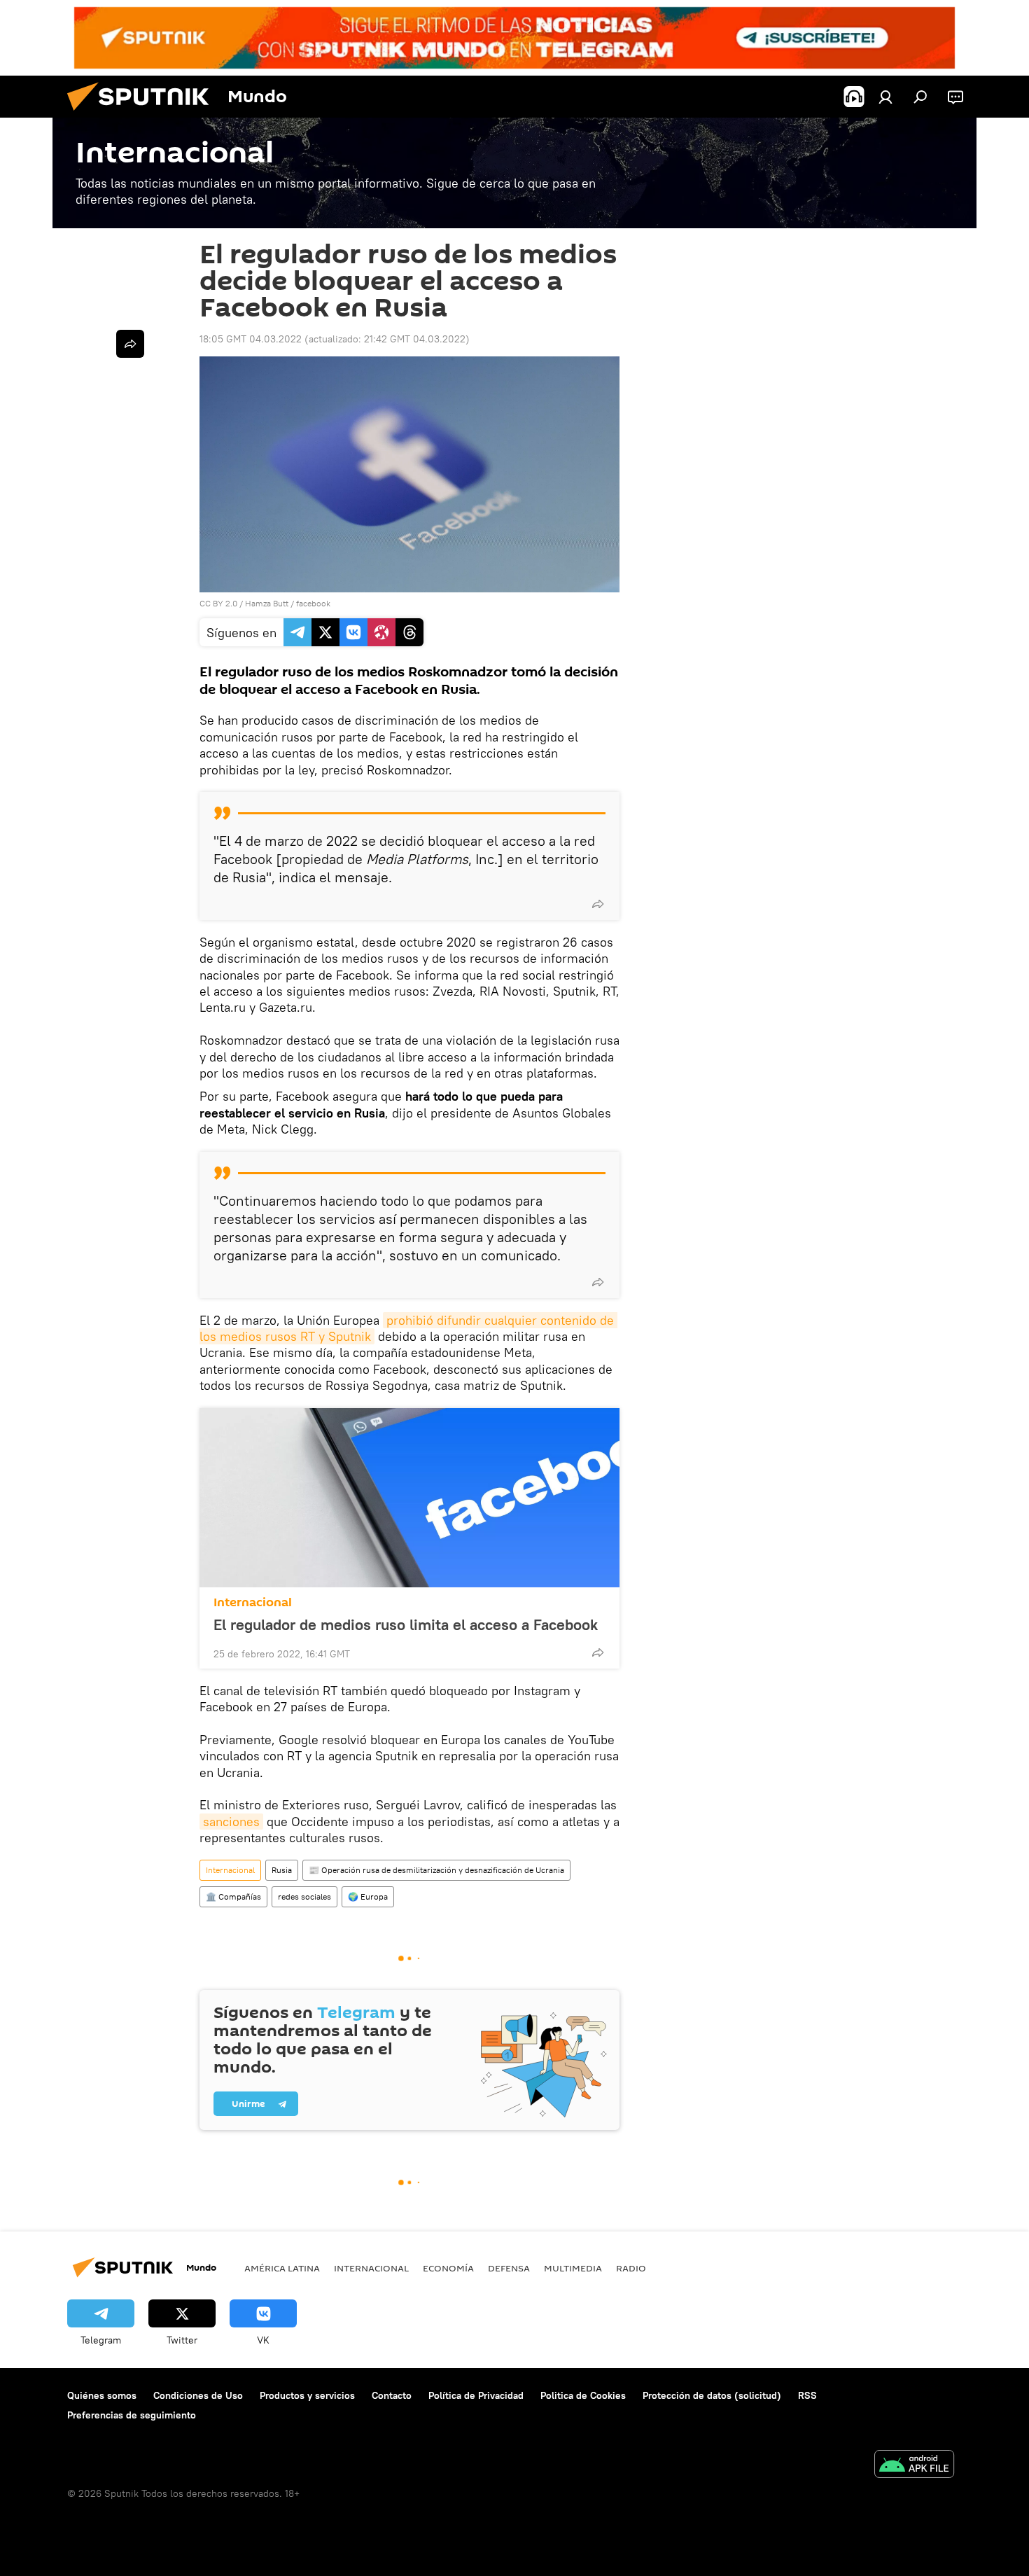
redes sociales (304, 1896)
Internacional (253, 1602)
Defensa (509, 2268)
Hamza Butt (267, 603)
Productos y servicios (307, 2395)
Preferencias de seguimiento (132, 2415)
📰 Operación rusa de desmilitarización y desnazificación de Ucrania (436, 1870)
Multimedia (573, 2268)
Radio (631, 2268)
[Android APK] (914, 2466)
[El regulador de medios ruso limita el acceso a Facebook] (409, 1498)
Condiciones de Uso (198, 2395)
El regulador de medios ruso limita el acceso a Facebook (406, 1624)
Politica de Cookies (583, 2395)
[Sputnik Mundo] (143, 114)
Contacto (392, 2395)
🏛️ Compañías (233, 1896)
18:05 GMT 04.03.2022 (251, 339)
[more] (598, 904)
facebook (313, 603)
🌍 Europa (368, 1896)
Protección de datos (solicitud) (712, 2395)
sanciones (231, 1822)
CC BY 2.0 (218, 603)
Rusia (282, 1870)
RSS (807, 2395)
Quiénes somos (102, 2395)
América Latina (282, 2268)
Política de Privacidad (476, 2395)
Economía (448, 2268)
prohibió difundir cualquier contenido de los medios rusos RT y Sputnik (408, 1328)
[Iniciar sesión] (885, 97)
